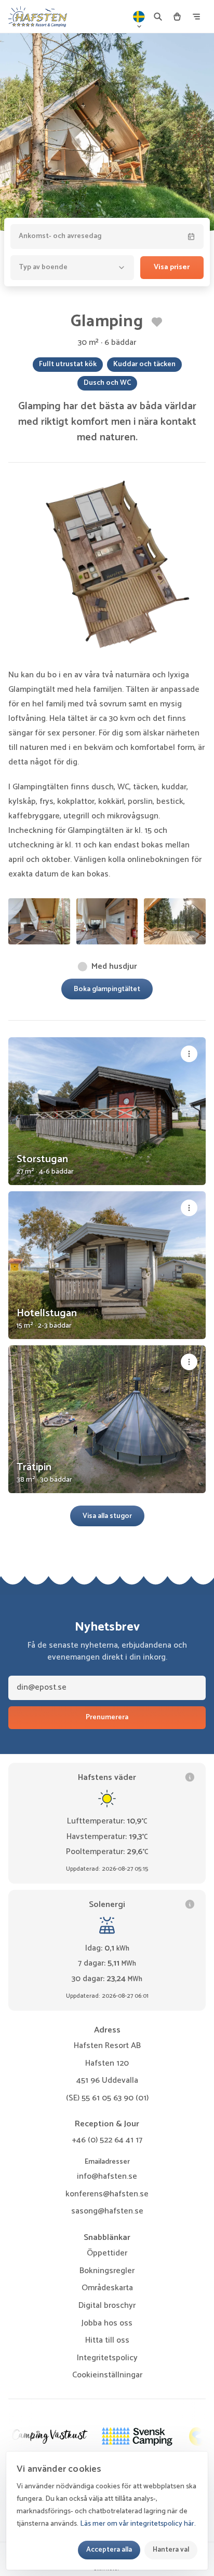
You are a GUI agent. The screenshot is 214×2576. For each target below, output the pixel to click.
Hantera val (171, 2550)
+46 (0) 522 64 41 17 (107, 2140)
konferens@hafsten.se (107, 2194)
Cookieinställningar (107, 2375)
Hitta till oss (107, 2340)
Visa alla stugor (107, 1516)
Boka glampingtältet (107, 989)
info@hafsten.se (107, 2176)
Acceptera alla (109, 2550)
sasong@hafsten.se (107, 2211)
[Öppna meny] (196, 17)
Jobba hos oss (107, 2323)
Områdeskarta (107, 2288)
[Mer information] (190, 1777)
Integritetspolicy (107, 2358)
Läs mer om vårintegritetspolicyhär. (138, 2524)
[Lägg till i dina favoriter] (157, 322)
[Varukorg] (177, 17)
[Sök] (158, 17)
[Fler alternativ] (189, 1054)
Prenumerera (107, 1717)
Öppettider (107, 2253)
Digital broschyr (107, 2306)
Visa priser (172, 267)
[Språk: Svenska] (139, 17)
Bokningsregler (107, 2271)
